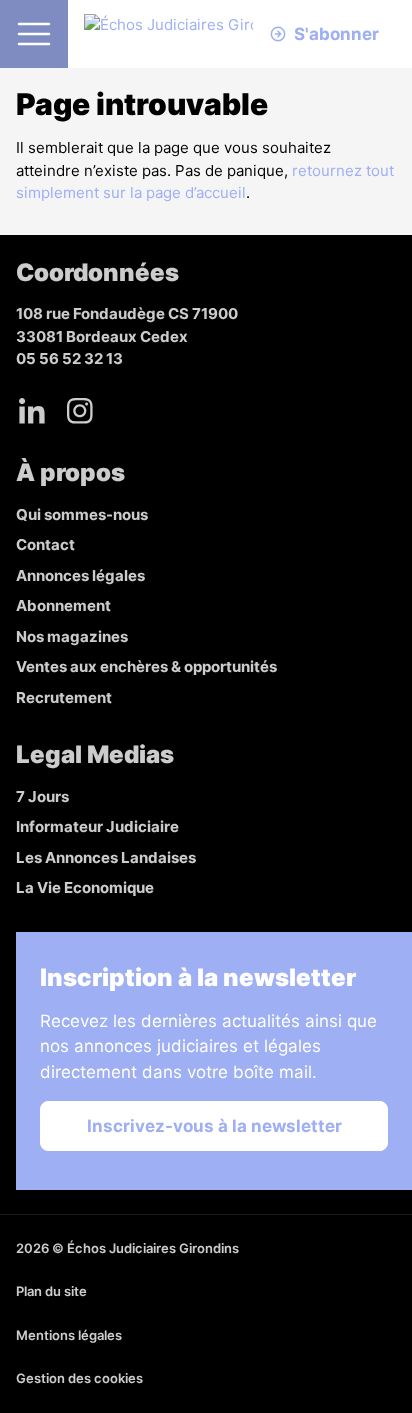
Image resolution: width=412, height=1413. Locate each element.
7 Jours (42, 796)
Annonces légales (80, 575)
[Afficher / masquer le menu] (34, 34)
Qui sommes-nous (82, 514)
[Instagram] (80, 411)
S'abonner (336, 34)
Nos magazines (72, 636)
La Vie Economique (85, 887)
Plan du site (51, 1291)
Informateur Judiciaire (97, 826)
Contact (45, 544)
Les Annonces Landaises (106, 857)
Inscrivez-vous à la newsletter (214, 1126)
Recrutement (64, 697)
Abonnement (63, 605)
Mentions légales (69, 1335)
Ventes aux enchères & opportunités (146, 666)
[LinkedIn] (32, 411)
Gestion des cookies (79, 1378)
